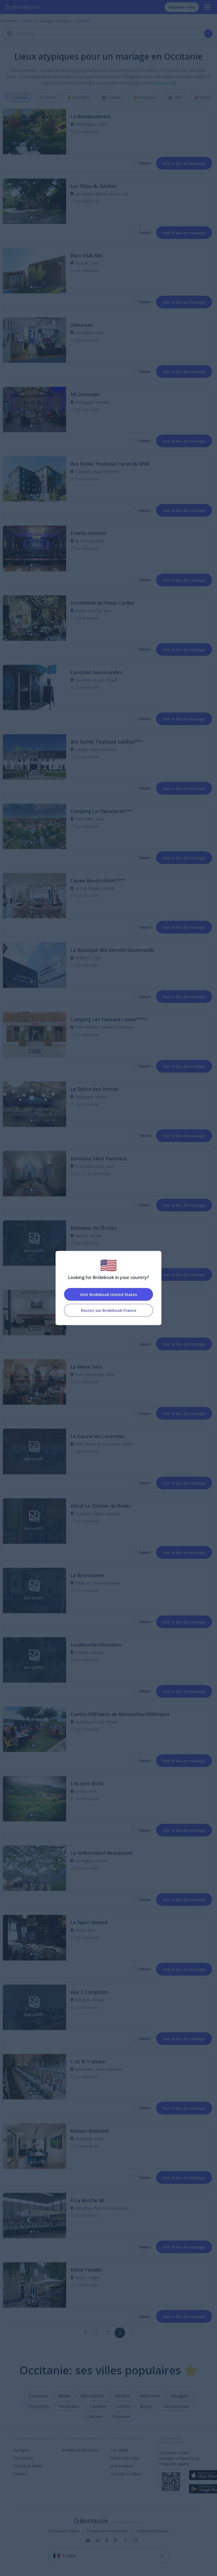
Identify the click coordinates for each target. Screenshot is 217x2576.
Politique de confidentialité (107, 2531)
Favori (145, 163)
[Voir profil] (35, 132)
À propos (22, 2450)
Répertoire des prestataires (125, 2462)
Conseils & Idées (126, 2474)
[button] (85, 2333)
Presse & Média (28, 2466)
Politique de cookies (64, 2531)
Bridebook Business (80, 2450)
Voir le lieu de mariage (184, 163)
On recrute (23, 2458)
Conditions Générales (152, 2531)
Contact (20, 2474)
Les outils (119, 2450)
